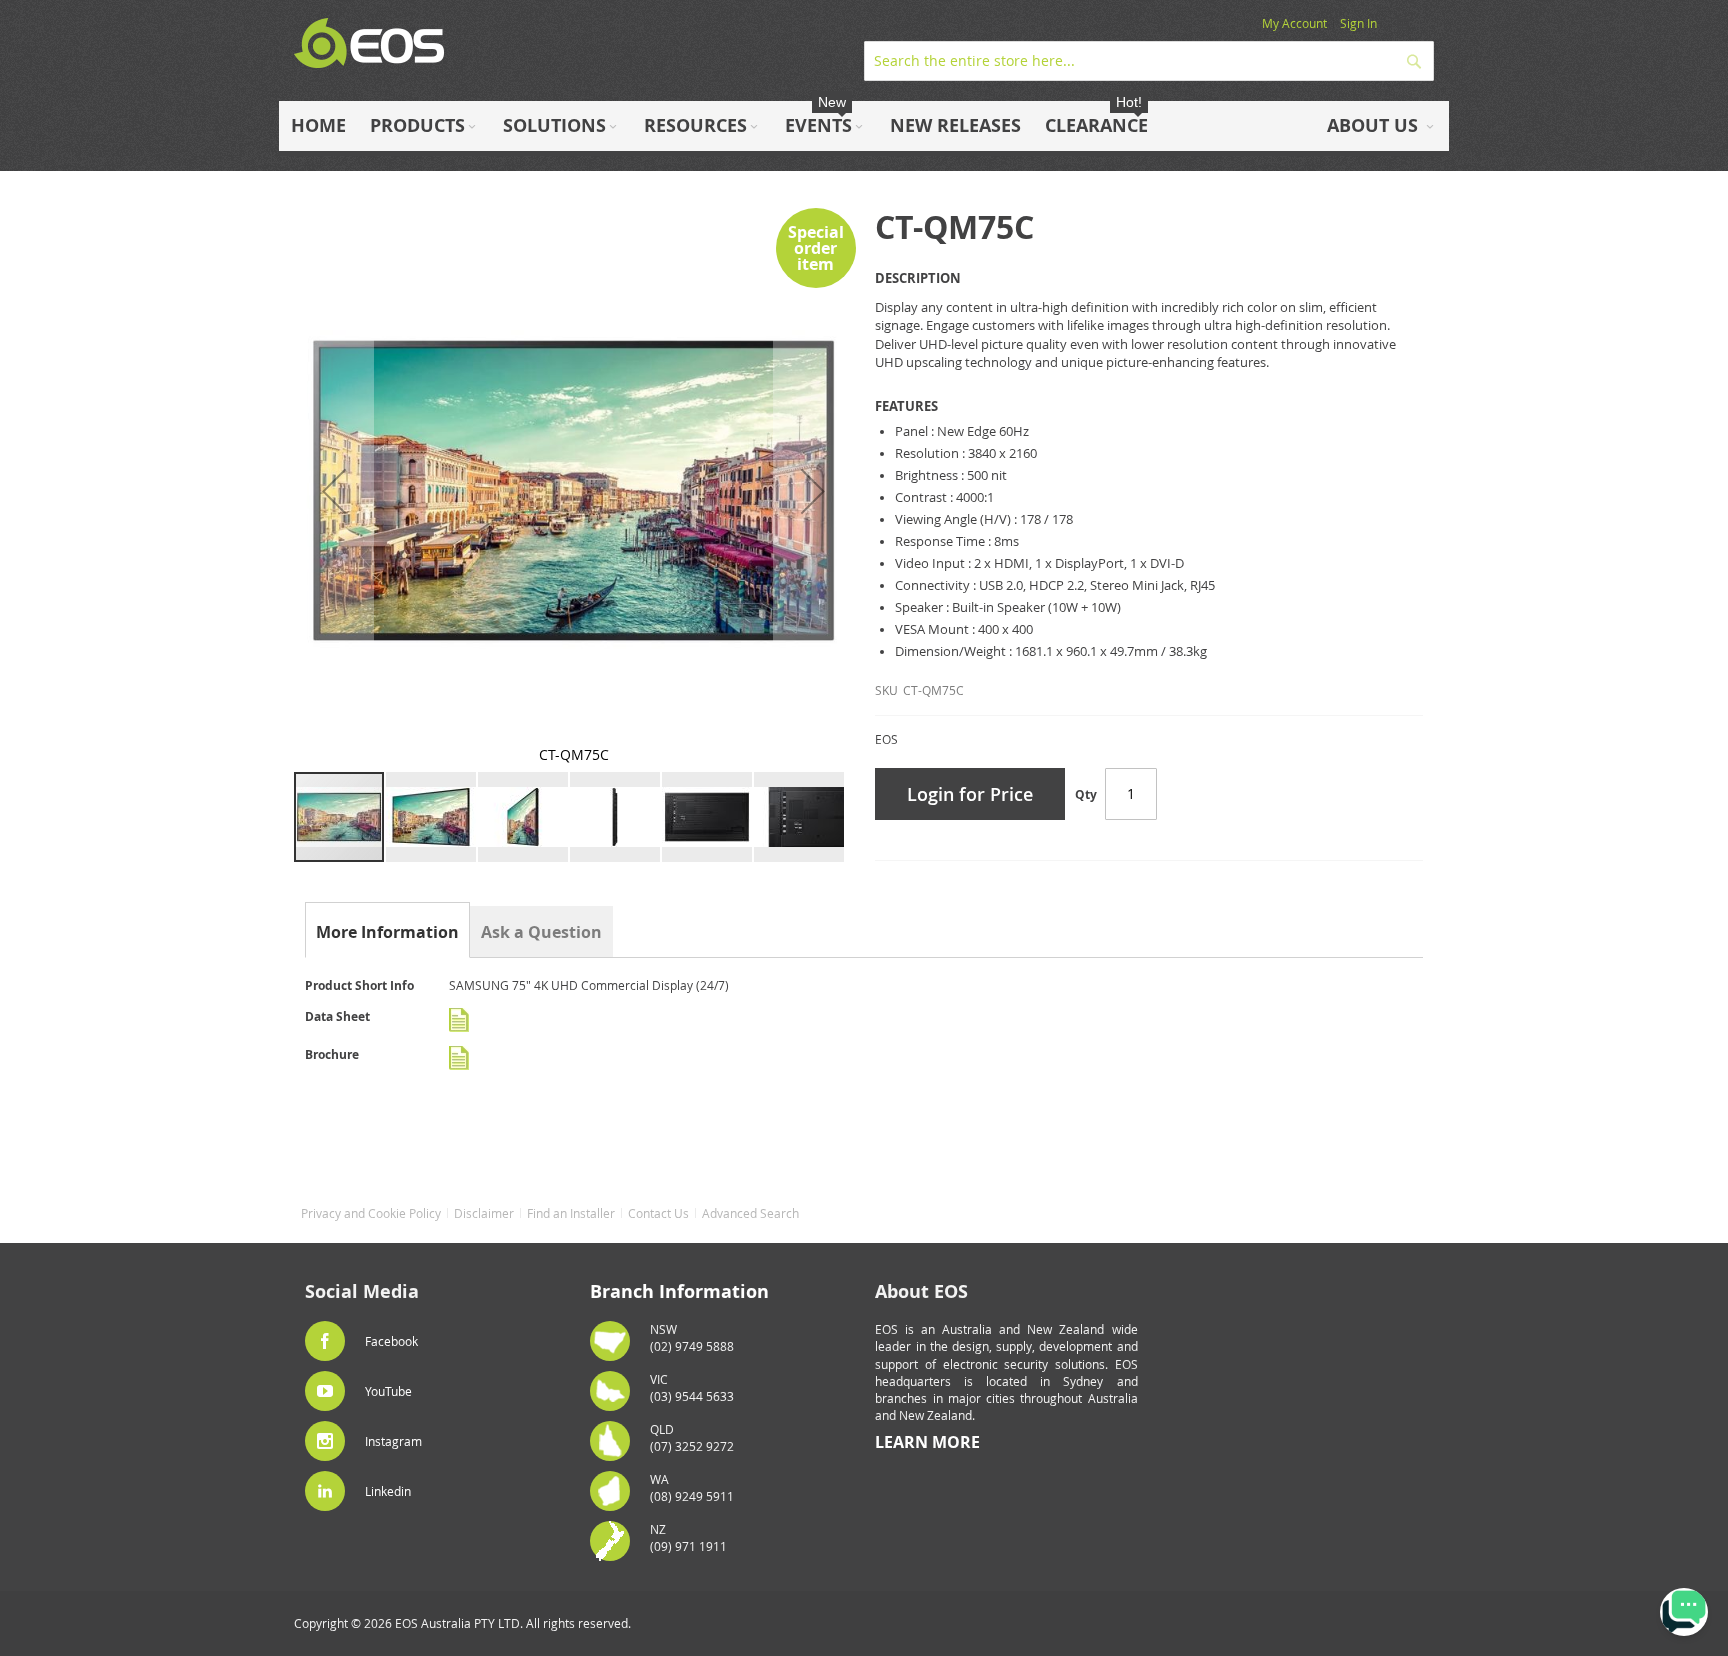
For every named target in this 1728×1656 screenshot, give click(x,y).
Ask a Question (541, 932)
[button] (334, 490)
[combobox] (1149, 61)
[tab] (387, 932)
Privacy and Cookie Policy (371, 1213)
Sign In (1358, 23)
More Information (387, 932)
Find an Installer (571, 1213)
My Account (1294, 23)
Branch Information (679, 1291)
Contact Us (658, 1213)
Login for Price (970, 794)
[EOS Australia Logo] (369, 43)
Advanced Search (750, 1213)
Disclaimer (484, 1213)
